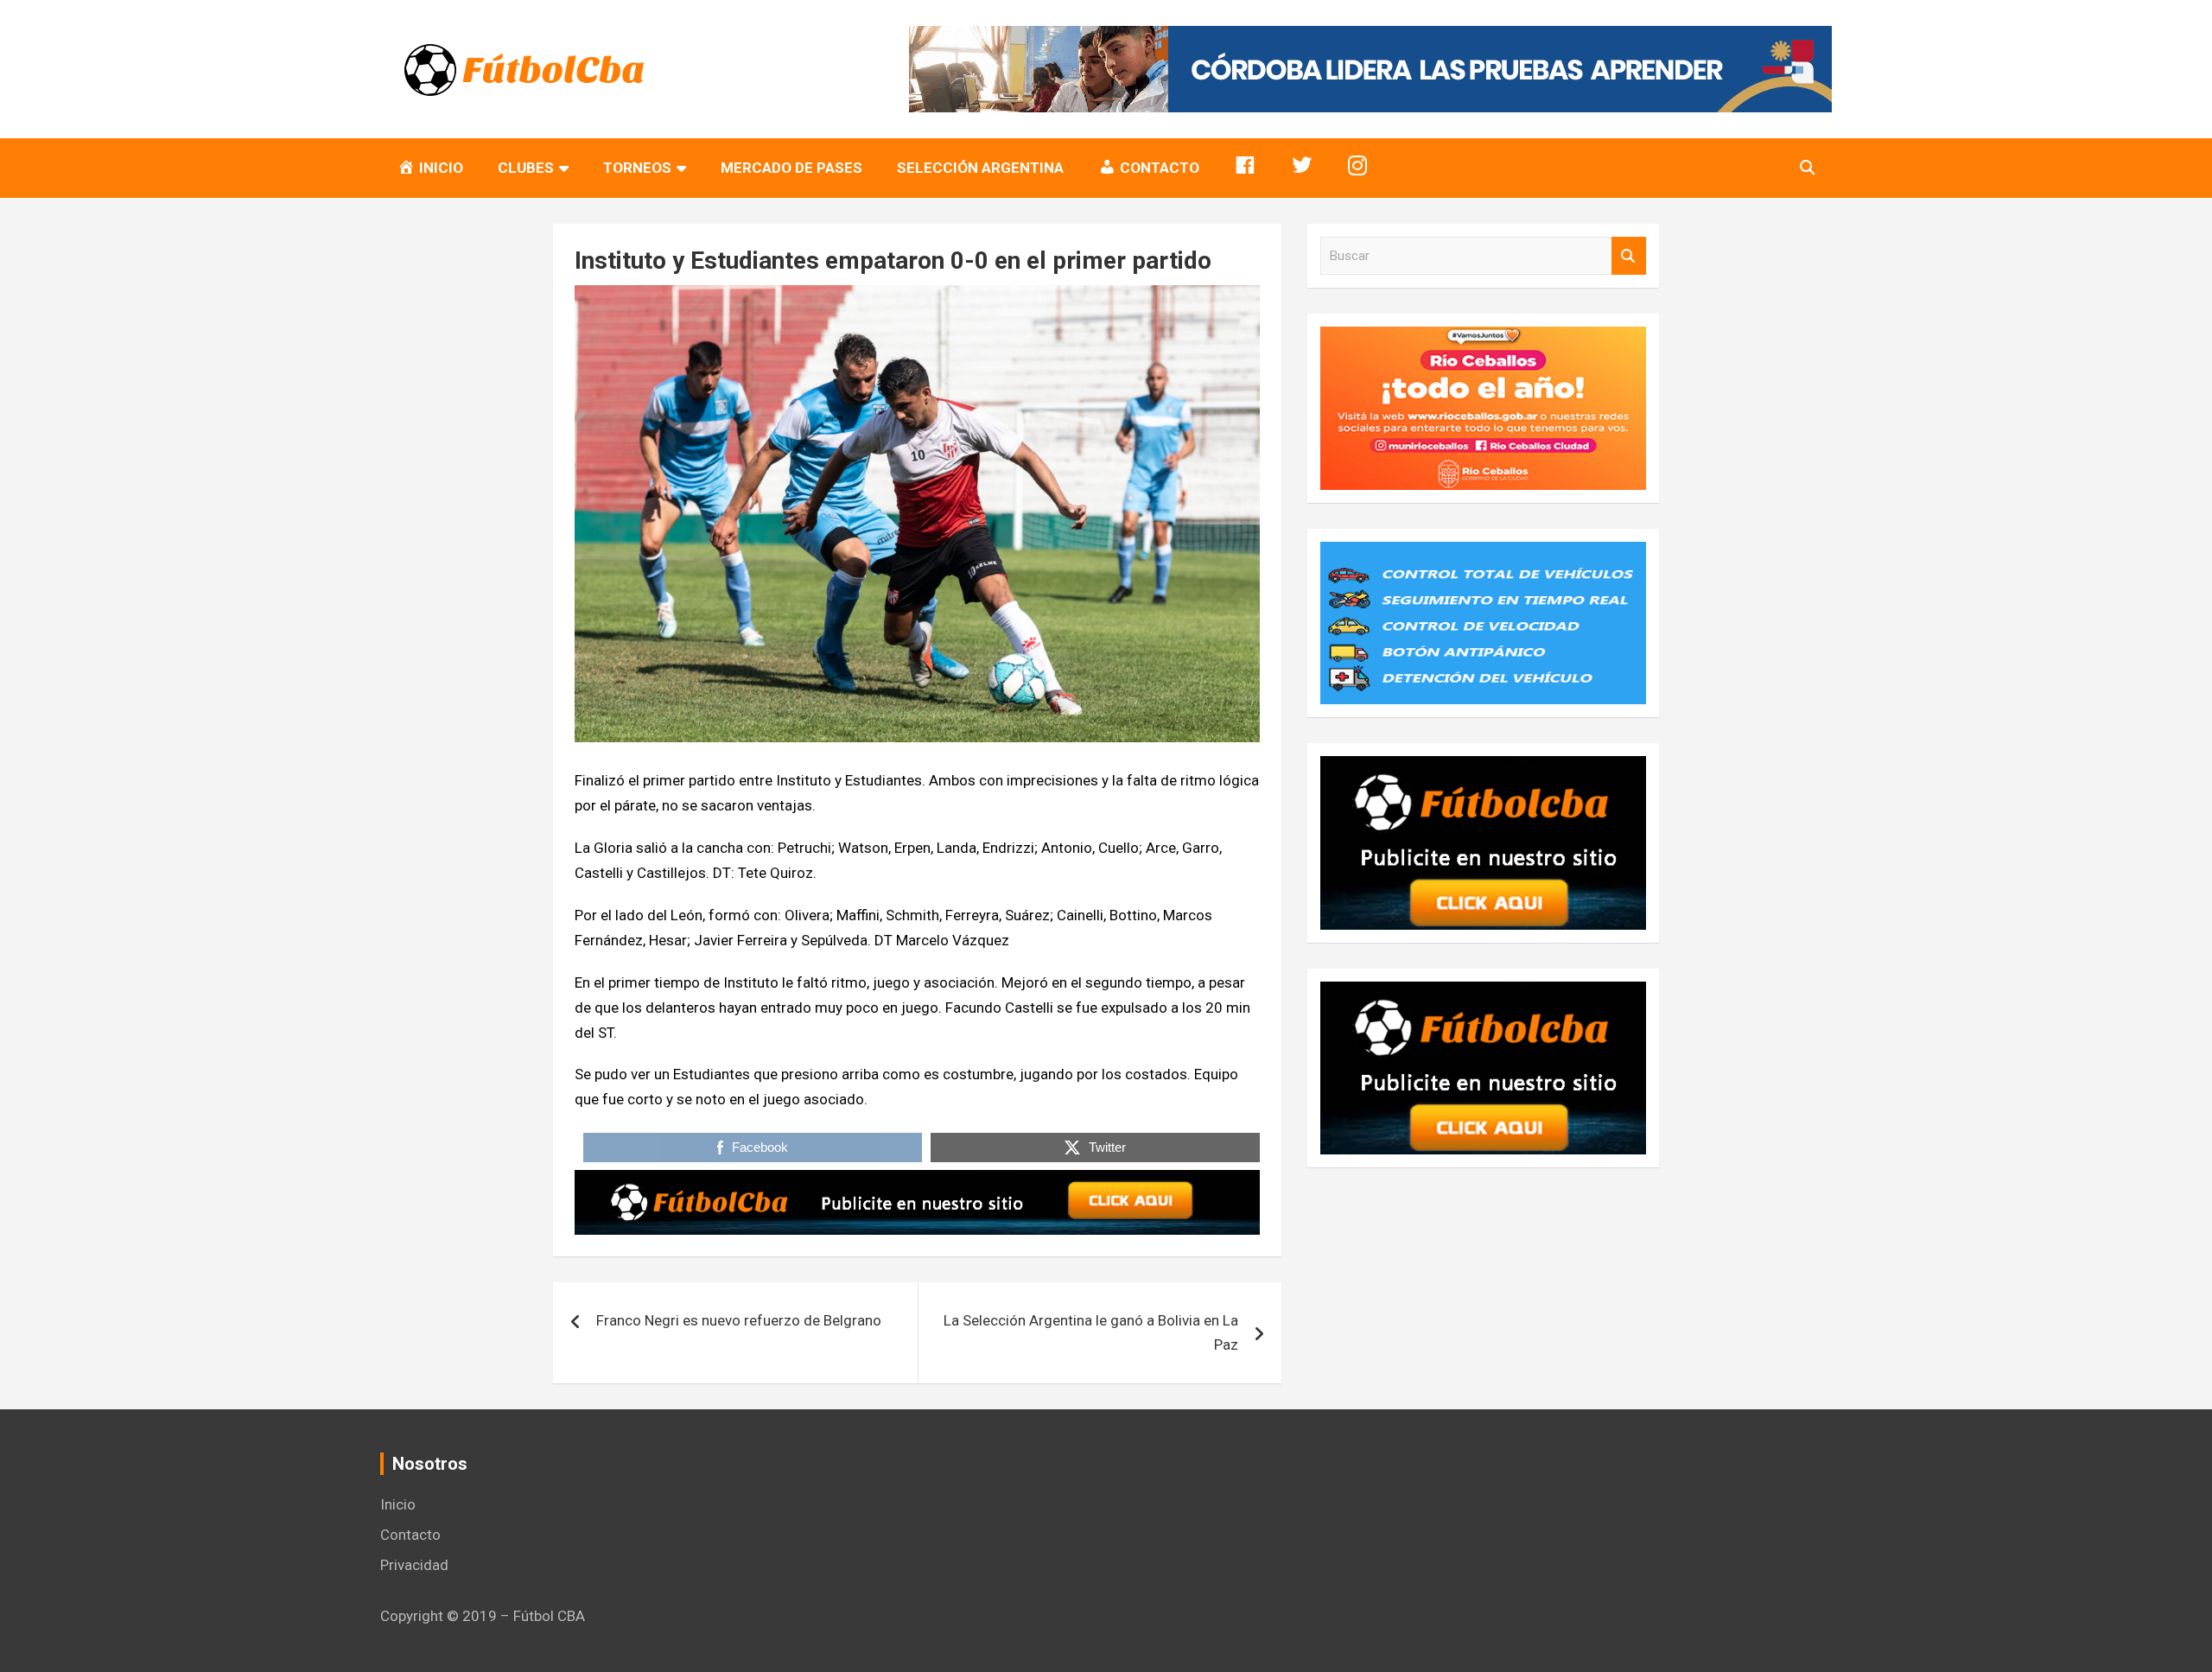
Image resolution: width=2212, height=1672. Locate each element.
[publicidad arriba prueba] (917, 1182)
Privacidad (414, 1565)
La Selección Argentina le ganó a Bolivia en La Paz (1091, 1333)
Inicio (398, 1504)
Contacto (410, 1535)
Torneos (637, 168)
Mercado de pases (791, 168)
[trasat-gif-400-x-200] (1483, 554)
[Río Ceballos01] (1483, 339)
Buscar (1629, 256)
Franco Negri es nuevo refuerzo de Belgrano (739, 1320)
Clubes (526, 168)
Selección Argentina (980, 168)
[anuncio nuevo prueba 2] (1483, 768)
